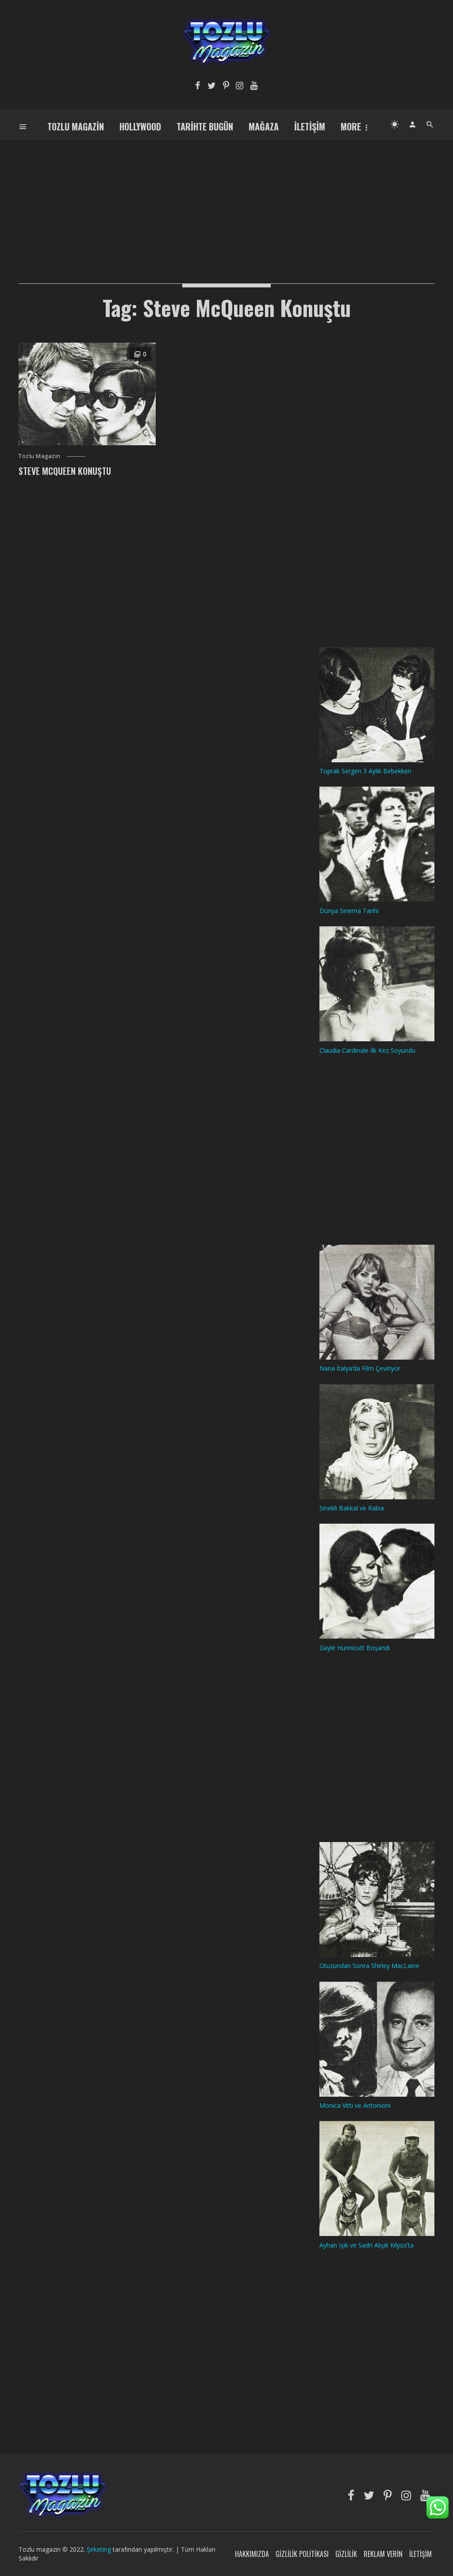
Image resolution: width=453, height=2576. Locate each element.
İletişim (310, 126)
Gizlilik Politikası (302, 2554)
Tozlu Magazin (76, 126)
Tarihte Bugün (205, 126)
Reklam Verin (383, 2554)
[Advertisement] (226, 202)
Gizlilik (346, 2554)
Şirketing (100, 2549)
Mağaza (264, 126)
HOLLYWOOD (140, 126)
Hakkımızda (252, 2554)
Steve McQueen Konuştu (65, 471)
